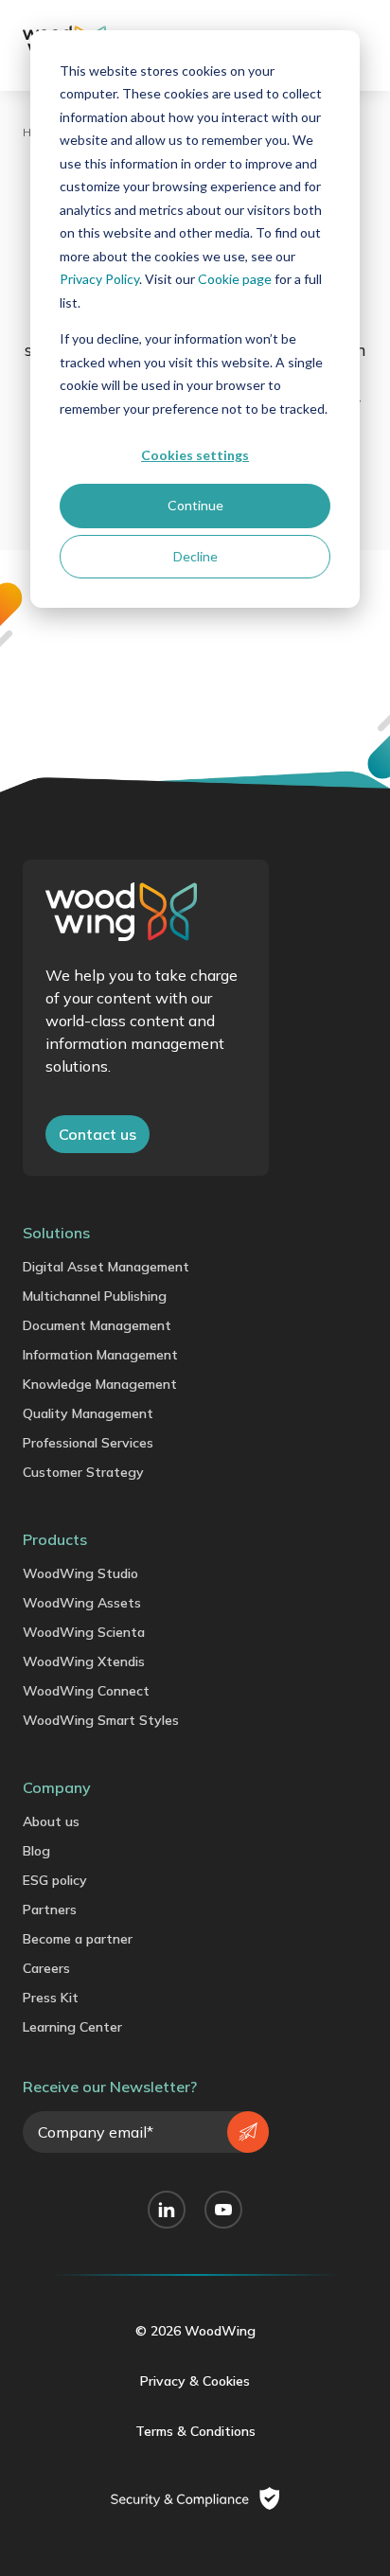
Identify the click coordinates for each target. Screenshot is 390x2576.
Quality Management (88, 1413)
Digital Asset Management (106, 1267)
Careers (46, 1968)
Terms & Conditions (195, 2431)
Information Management (100, 1355)
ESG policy (55, 1880)
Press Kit (51, 1998)
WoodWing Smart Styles (101, 1720)
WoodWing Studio (80, 1573)
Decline (195, 556)
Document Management (97, 1325)
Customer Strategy (83, 1472)
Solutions (56, 1233)
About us (51, 1821)
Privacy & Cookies (195, 2381)
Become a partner (78, 1939)
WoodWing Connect (86, 1691)
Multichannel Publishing (95, 1296)
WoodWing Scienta (84, 1632)
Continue (195, 505)
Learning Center (72, 2027)
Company (57, 1787)
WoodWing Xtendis (84, 1661)
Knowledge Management (100, 1384)
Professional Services (88, 1443)
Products (55, 1539)
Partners (50, 1910)
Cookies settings (195, 455)
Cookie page (235, 279)
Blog (36, 1851)
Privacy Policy (99, 279)
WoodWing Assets (82, 1603)
